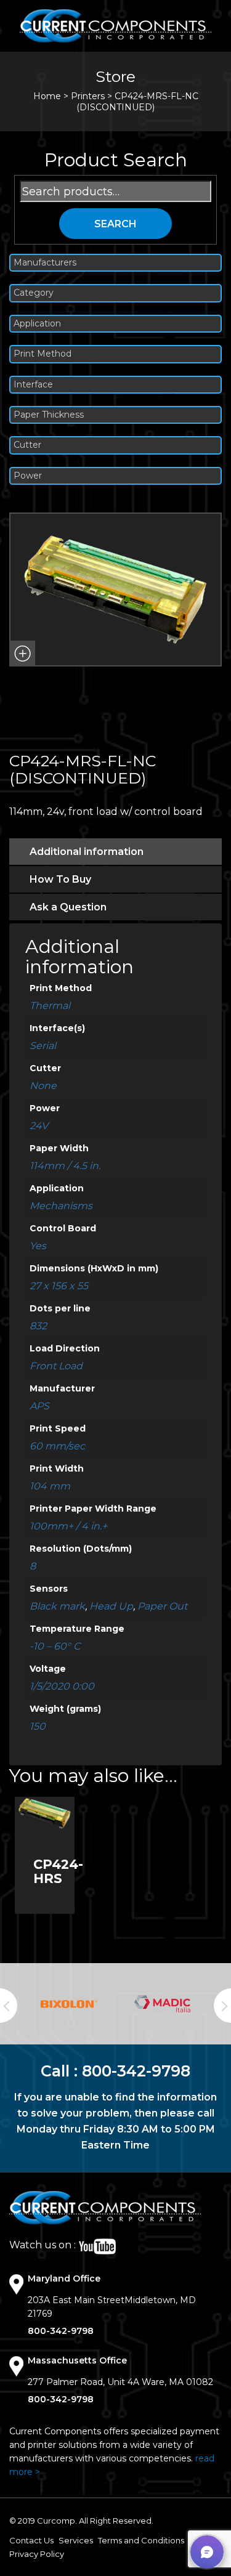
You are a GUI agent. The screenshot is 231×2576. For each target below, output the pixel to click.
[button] (22, 654)
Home (47, 96)
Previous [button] (9, 2006)
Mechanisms (61, 1206)
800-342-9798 (136, 2071)
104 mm (50, 1486)
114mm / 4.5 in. (65, 1166)
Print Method (43, 354)
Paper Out (162, 1606)
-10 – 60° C (55, 1646)
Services (76, 2540)
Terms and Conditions (141, 2540)
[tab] (115, 852)
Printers (88, 96)
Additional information (87, 852)
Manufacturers (45, 263)
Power (28, 476)
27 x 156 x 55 (59, 1286)
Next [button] (222, 2006)
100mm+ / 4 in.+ (68, 1526)
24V (39, 1126)
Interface (33, 385)
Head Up (111, 1606)
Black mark (57, 1606)
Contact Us (31, 2540)
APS (39, 1406)
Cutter (27, 445)
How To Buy (60, 879)
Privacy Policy (37, 2554)
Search (115, 224)
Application (37, 324)
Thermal (50, 1006)
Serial (43, 1046)
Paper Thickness (49, 415)
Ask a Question (68, 907)
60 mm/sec (57, 1446)
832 (38, 1326)
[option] (69, 2004)
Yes (38, 1246)
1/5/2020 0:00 (62, 1686)
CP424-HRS (58, 1871)
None (43, 1086)
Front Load (56, 1366)
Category (34, 293)
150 (38, 1726)
